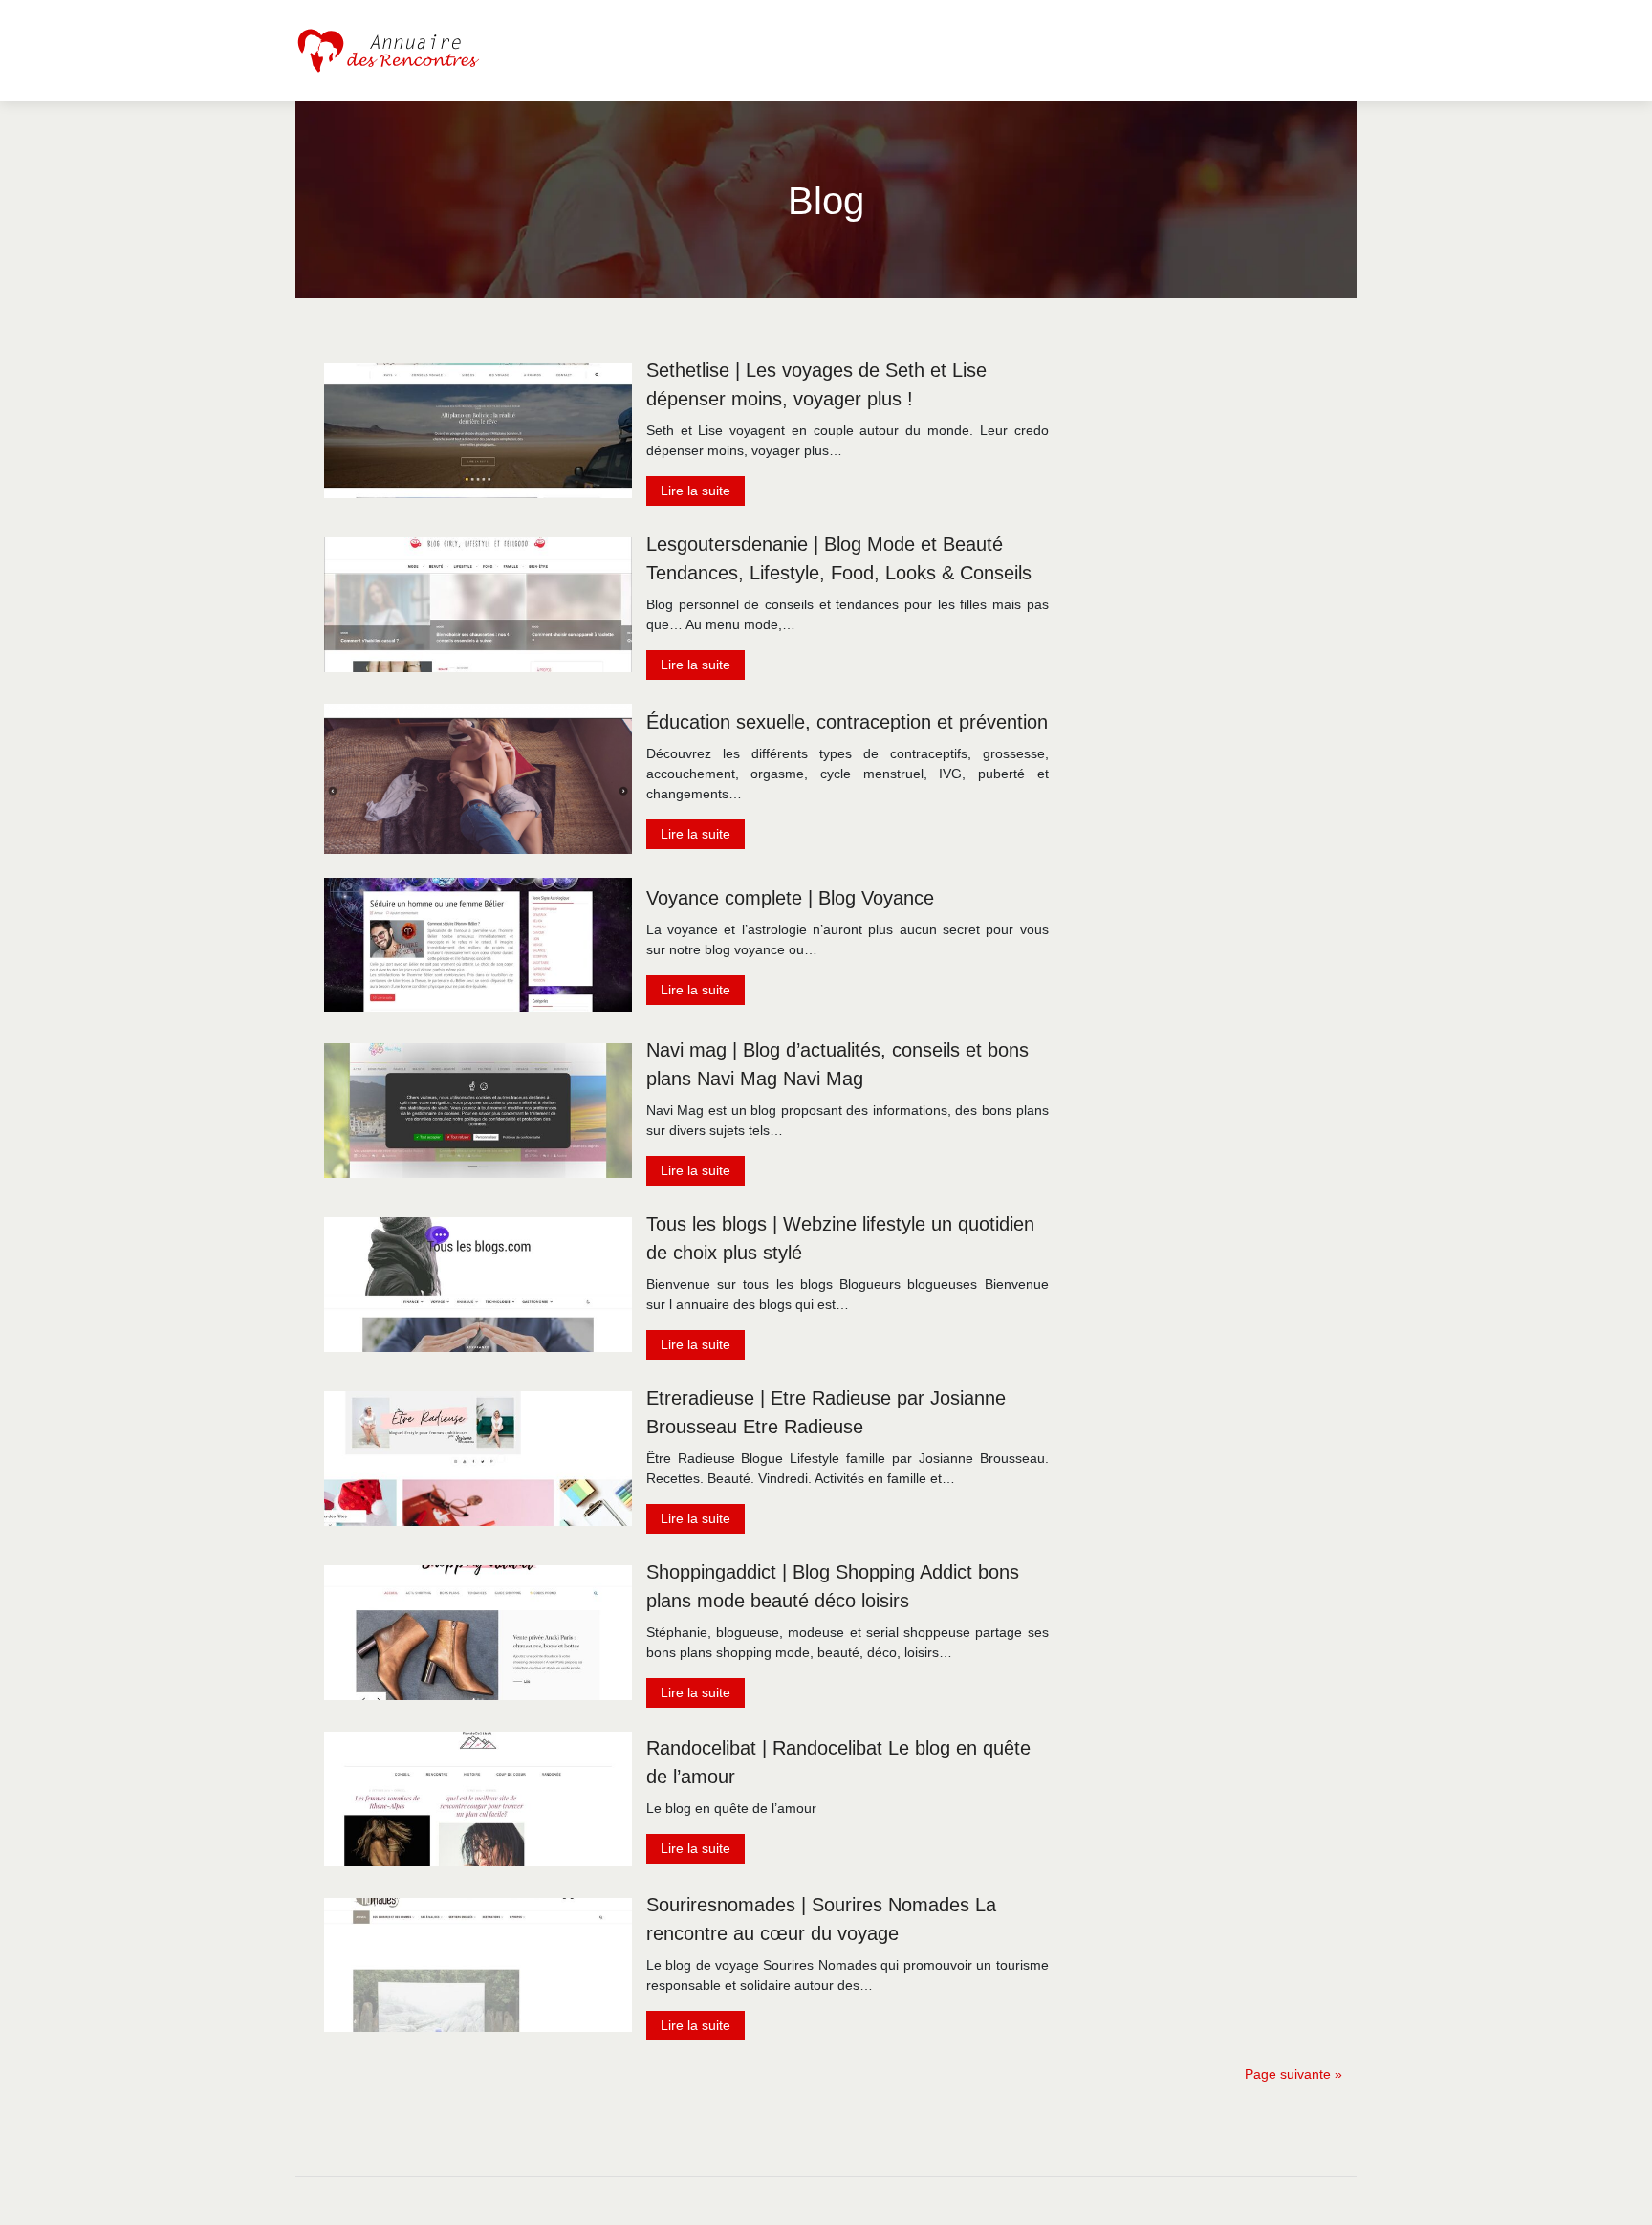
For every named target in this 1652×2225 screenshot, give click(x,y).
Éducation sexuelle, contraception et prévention (847, 722)
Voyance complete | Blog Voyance (790, 898)
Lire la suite (696, 491)
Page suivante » (1293, 2074)
